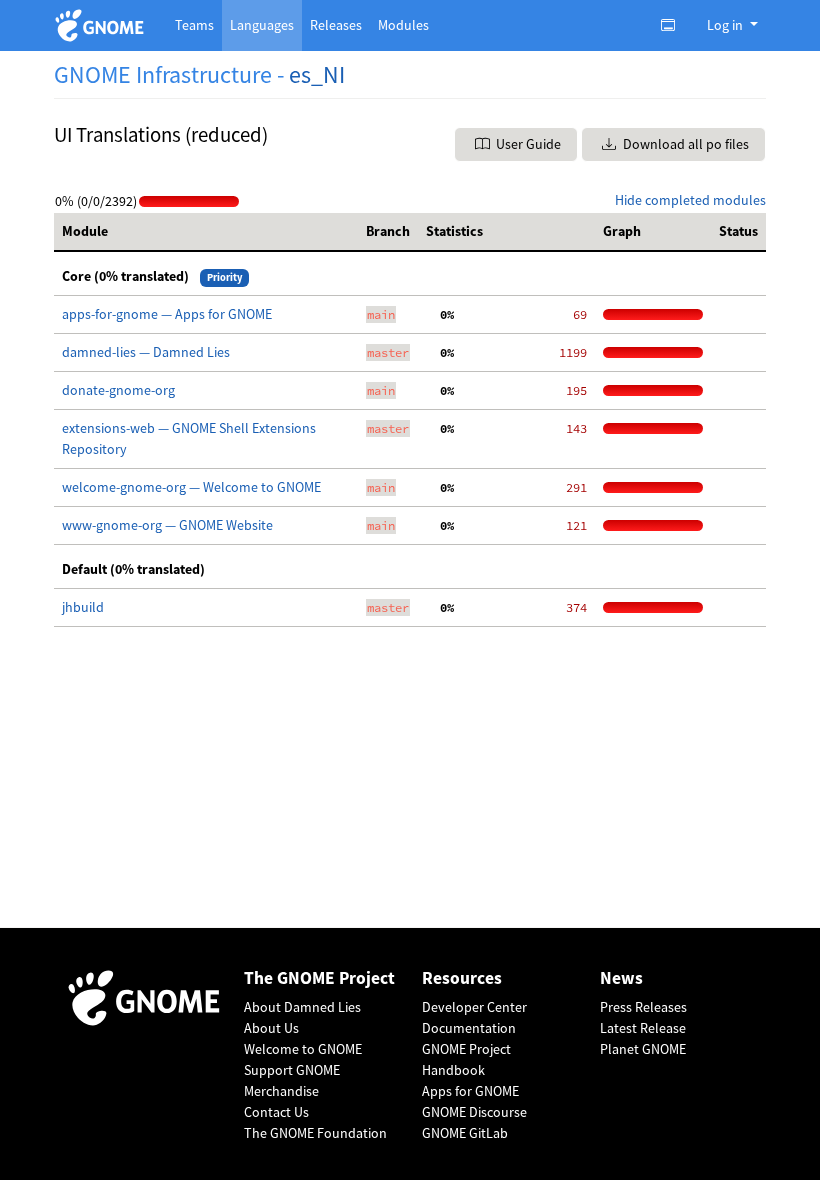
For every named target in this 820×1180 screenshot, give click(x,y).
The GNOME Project (319, 978)
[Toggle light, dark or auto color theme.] (674, 25)
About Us (271, 1028)
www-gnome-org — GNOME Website (167, 525)
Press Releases (643, 1007)
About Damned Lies (302, 1007)
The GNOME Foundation (315, 1133)
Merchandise (281, 1091)
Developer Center (474, 1007)
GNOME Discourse (474, 1112)
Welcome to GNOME (303, 1049)
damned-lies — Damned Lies (146, 352)
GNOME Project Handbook (466, 1059)
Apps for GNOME (470, 1091)
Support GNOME (292, 1070)
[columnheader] (206, 232)
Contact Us (276, 1112)
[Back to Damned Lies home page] (102, 25)
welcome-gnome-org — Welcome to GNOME (191, 487)
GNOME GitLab (465, 1133)
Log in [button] (726, 25)
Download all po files (684, 144)
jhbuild (83, 607)
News (621, 978)
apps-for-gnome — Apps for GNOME (167, 314)
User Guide (527, 144)
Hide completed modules (690, 200)
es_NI (317, 74)
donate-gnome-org (118, 390)
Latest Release (643, 1028)
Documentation (469, 1028)
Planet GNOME (643, 1049)
